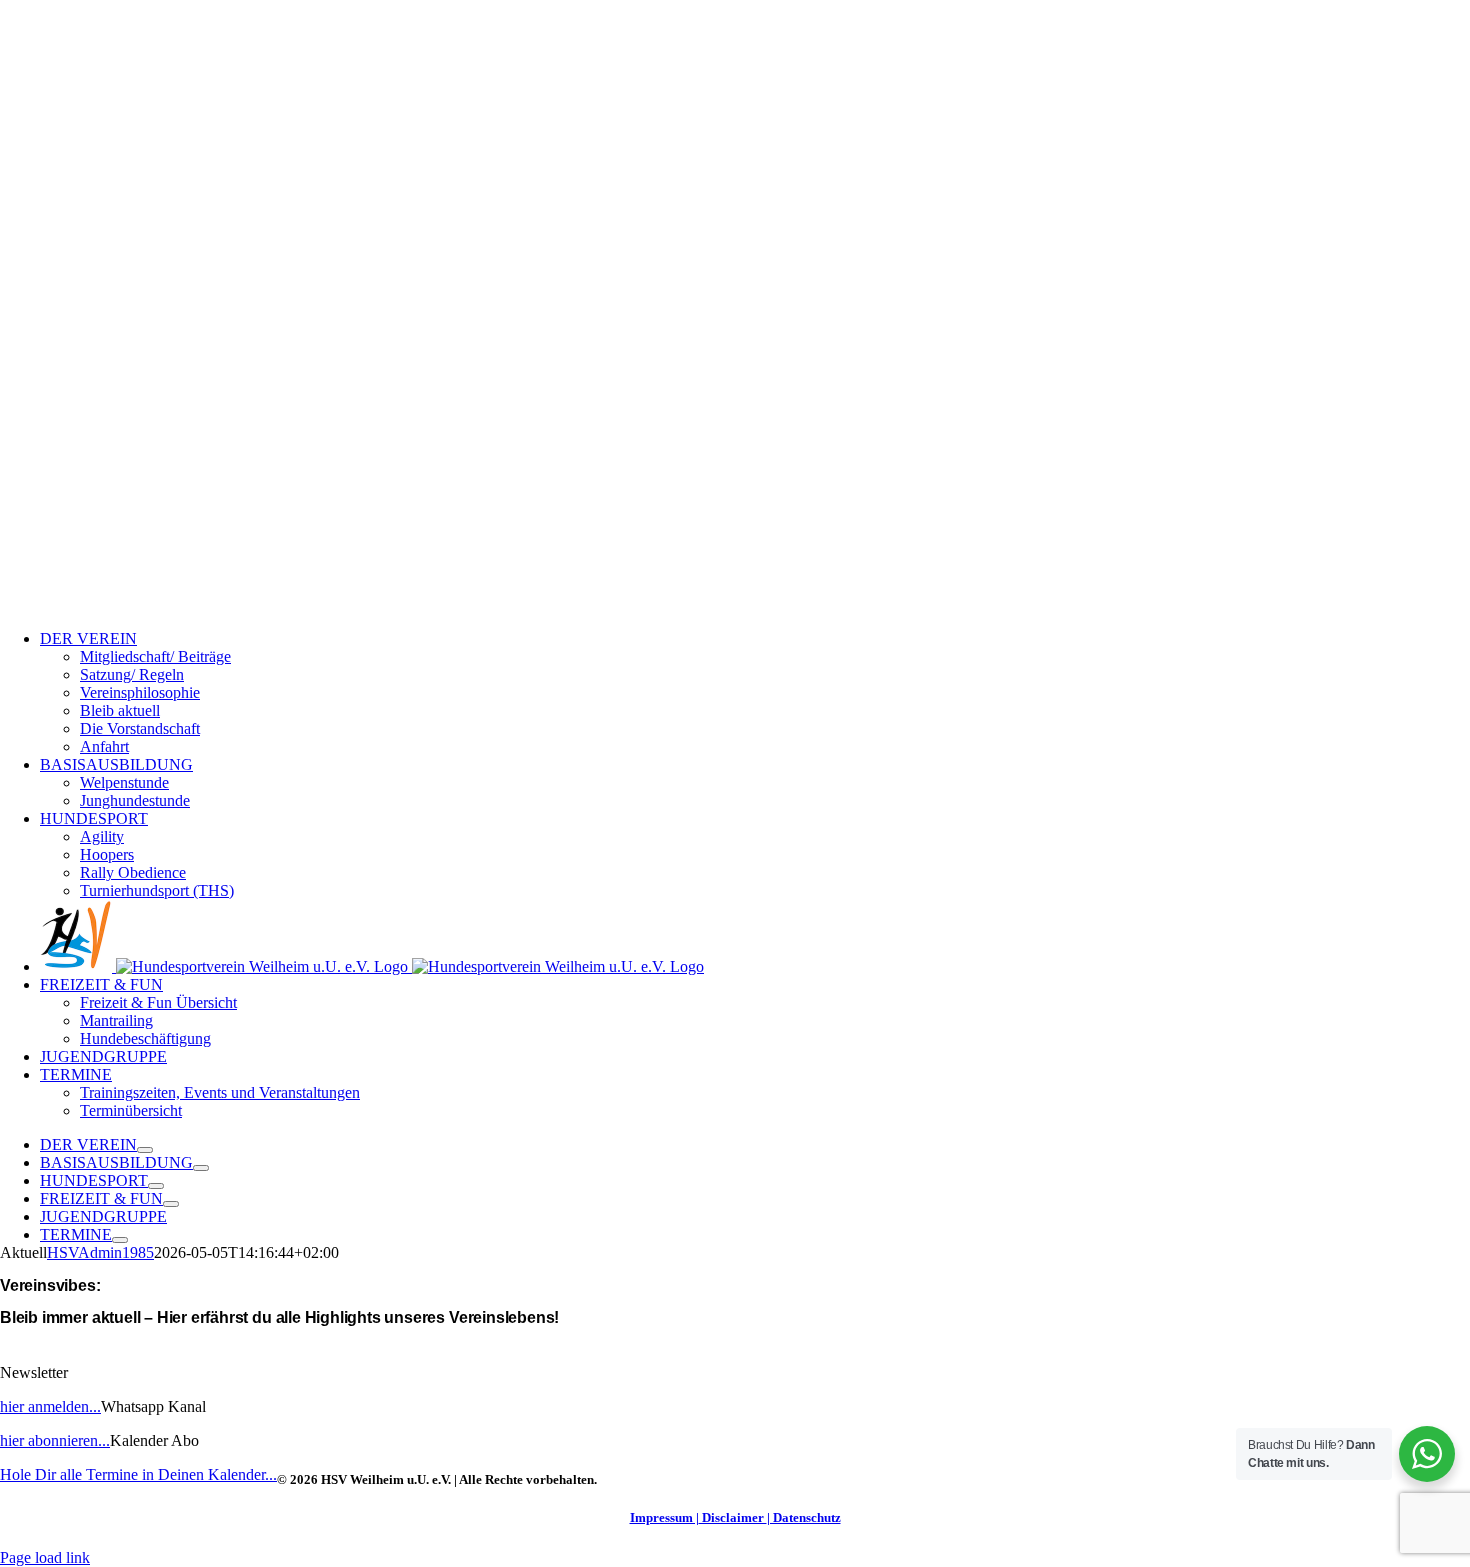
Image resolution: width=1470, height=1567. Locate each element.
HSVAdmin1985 (100, 1252)
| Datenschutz (804, 1517)
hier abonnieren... (55, 1440)
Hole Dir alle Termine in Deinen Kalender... (138, 1474)
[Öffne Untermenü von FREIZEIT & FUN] (171, 1204)
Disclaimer (733, 1517)
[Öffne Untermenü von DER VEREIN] (145, 1150)
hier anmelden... (50, 1406)
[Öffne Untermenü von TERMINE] (120, 1240)
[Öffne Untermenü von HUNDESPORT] (156, 1186)
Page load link (45, 1557)
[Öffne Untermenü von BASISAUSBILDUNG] (201, 1168)
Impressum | (664, 1517)
